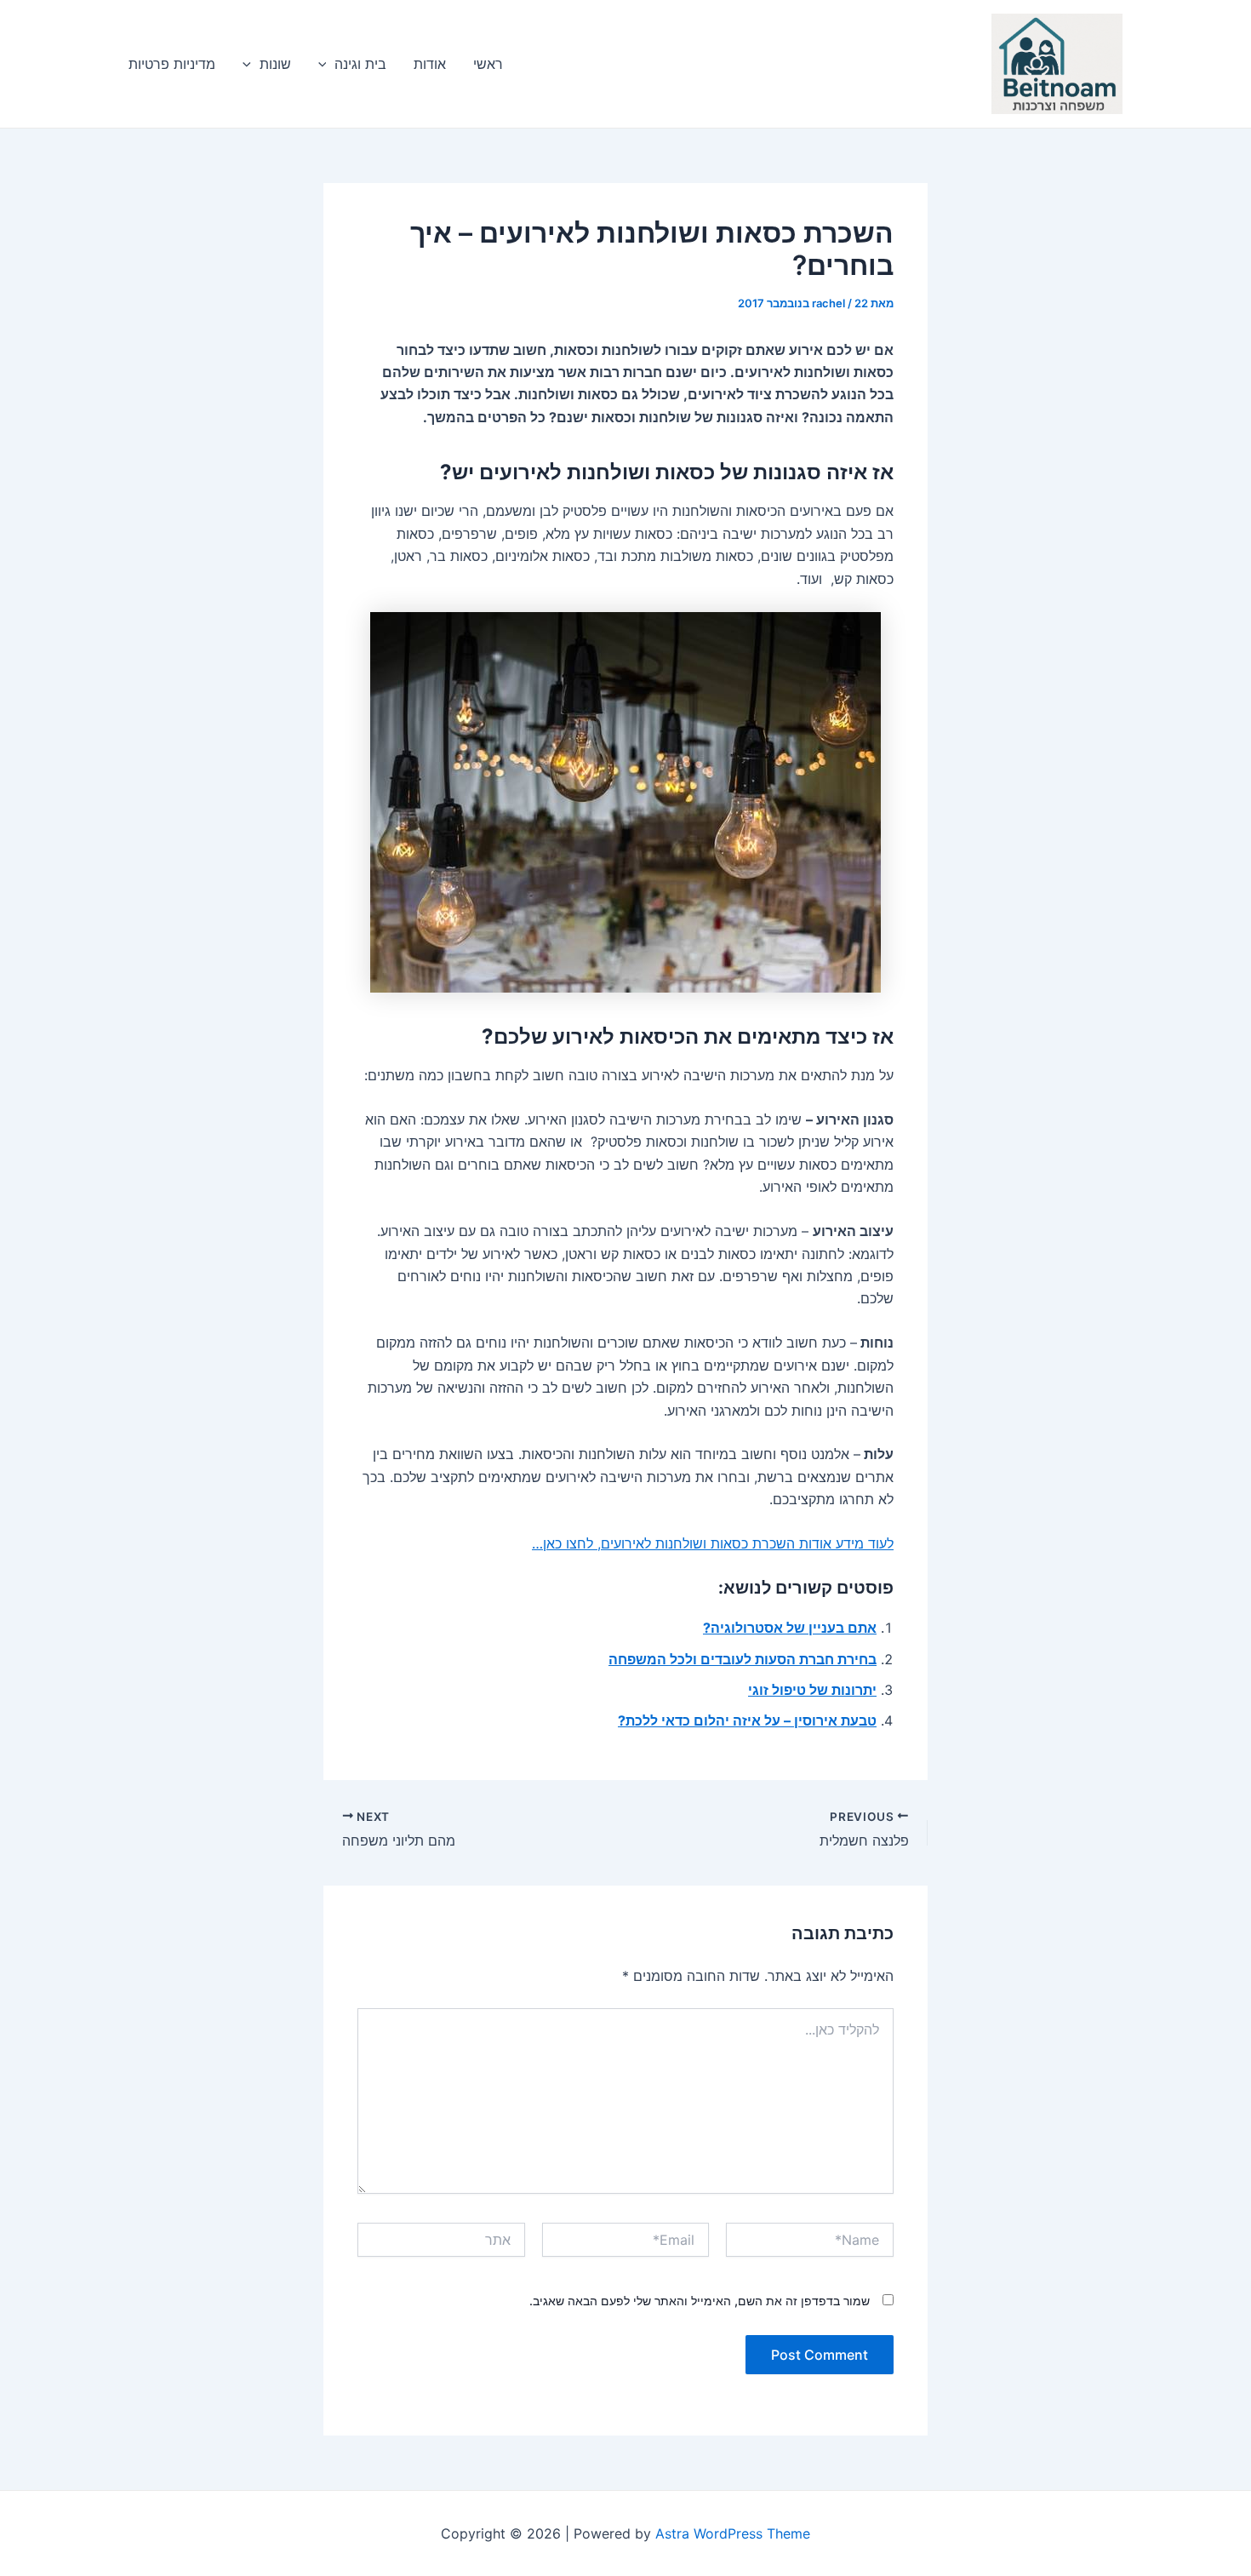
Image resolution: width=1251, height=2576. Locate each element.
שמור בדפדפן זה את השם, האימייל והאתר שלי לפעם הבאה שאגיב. (700, 2301)
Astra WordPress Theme (733, 2533)
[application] (327, 64)
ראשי (488, 64)
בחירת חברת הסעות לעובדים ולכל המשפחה (743, 1659)
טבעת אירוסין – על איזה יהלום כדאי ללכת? (747, 1720)
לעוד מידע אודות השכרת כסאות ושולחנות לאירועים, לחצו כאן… (713, 1543)
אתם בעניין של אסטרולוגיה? (790, 1628)
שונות (275, 64)
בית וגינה (360, 64)
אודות (430, 64)
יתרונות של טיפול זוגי (812, 1690)
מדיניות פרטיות (172, 64)
